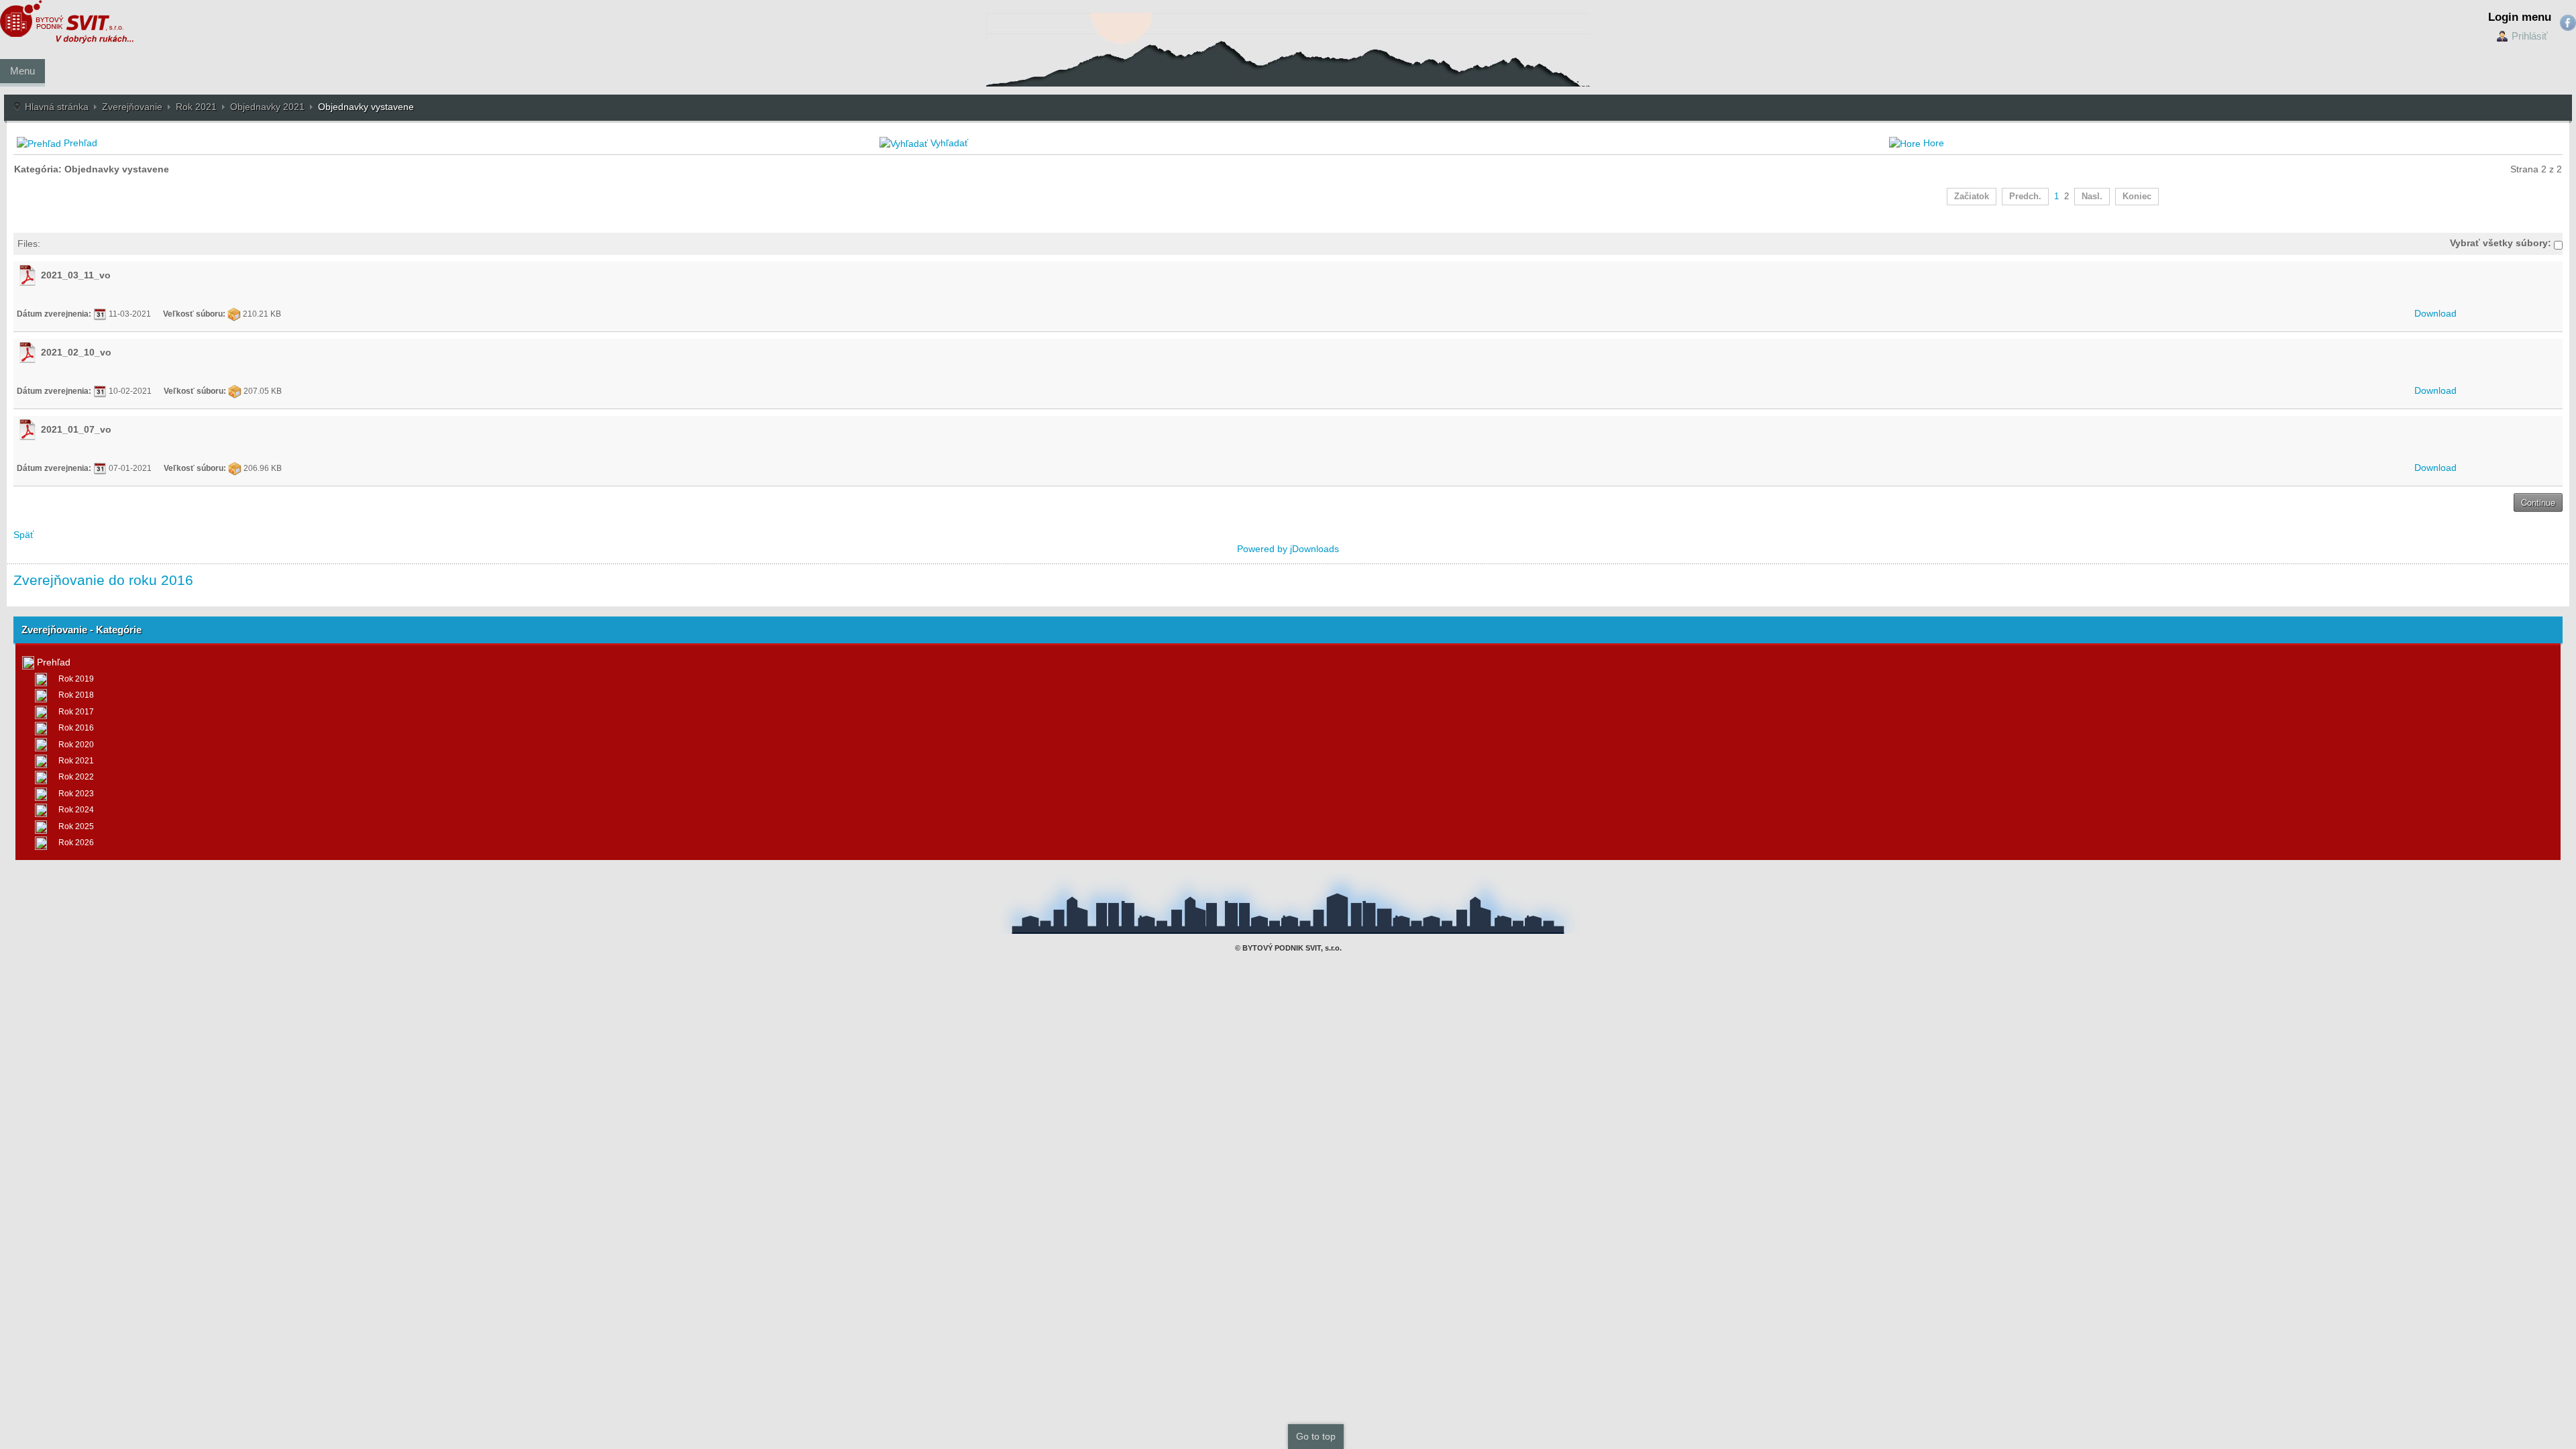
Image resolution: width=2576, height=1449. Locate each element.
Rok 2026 (76, 843)
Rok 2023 (76, 794)
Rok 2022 (76, 777)
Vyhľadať (949, 143)
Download (2435, 313)
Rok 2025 (76, 826)
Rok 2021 (196, 107)
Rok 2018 (76, 695)
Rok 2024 (76, 810)
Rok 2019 (76, 679)
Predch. (2025, 197)
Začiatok (1972, 197)
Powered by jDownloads (1288, 549)
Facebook (2568, 23)
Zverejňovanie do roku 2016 (103, 580)
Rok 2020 (76, 745)
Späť (23, 535)
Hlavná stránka (57, 107)
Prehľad (80, 143)
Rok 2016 (76, 728)
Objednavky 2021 (267, 107)
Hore (1934, 143)
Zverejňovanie (132, 107)
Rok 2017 (76, 712)
